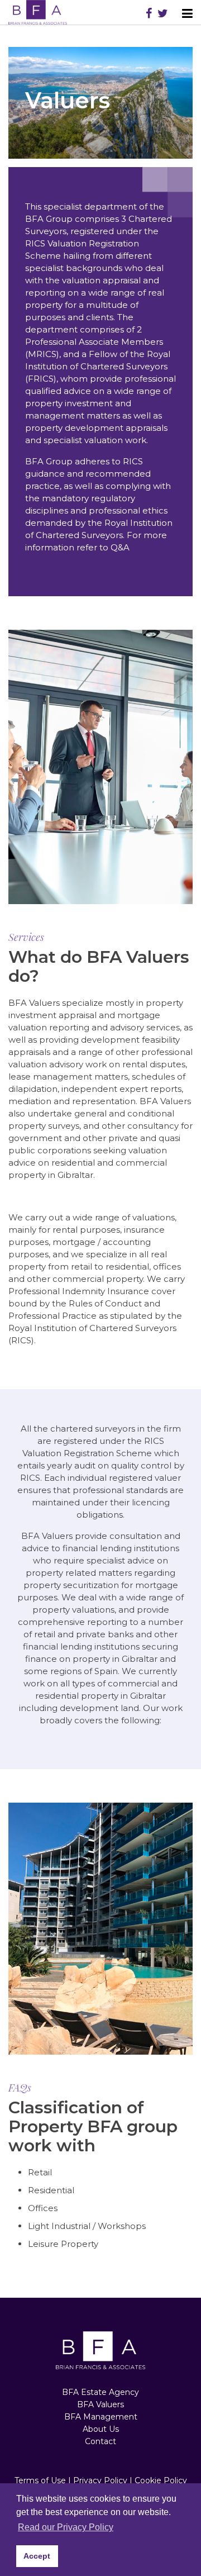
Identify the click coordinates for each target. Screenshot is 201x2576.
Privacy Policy (100, 2480)
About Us (101, 2429)
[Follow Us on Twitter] (163, 13)
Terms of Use (40, 2480)
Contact (100, 2441)
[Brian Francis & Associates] (38, 12)
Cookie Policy (161, 2480)
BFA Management (101, 2417)
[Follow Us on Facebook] (149, 13)
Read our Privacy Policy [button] (66, 2527)
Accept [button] (37, 2556)
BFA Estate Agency (100, 2392)
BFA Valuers (100, 2404)
